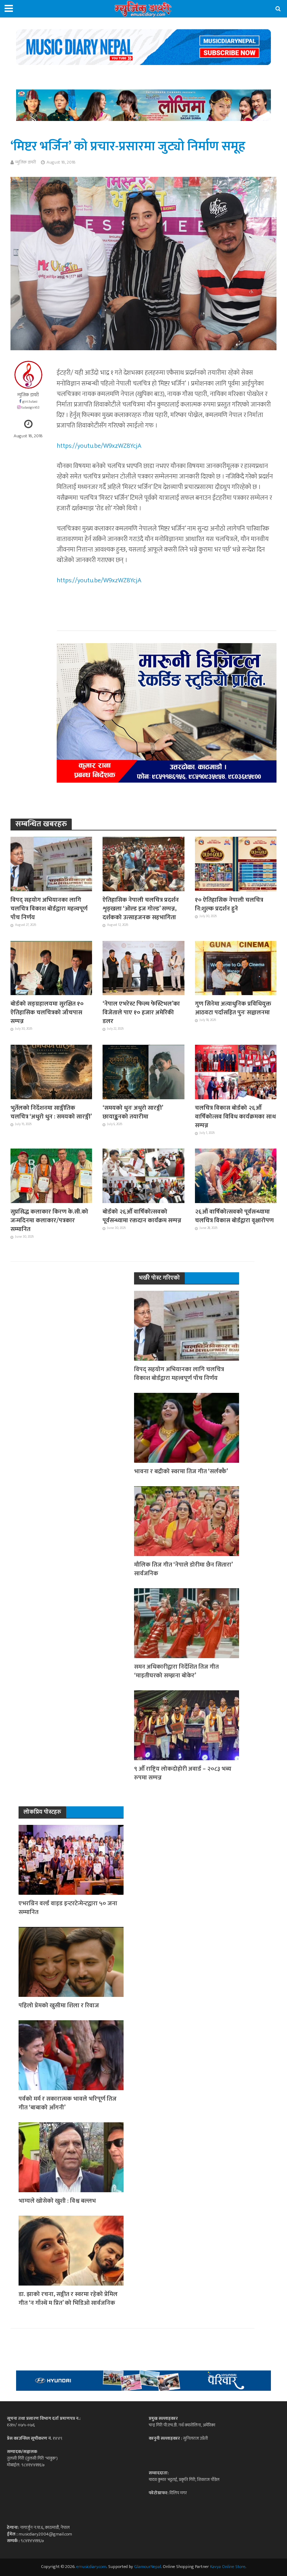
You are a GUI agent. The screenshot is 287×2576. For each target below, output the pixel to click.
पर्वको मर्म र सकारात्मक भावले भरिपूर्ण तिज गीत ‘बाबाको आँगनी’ (68, 2103)
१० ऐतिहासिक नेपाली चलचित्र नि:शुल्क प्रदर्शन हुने (229, 904)
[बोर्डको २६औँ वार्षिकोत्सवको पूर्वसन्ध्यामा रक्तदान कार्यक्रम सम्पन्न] (143, 1176)
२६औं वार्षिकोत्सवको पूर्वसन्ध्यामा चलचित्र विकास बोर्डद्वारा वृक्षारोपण (234, 1216)
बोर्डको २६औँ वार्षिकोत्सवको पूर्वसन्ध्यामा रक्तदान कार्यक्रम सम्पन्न (142, 1216)
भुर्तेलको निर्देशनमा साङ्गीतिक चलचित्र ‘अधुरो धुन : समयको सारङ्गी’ (51, 1112)
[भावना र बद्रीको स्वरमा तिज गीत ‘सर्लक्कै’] (187, 1427)
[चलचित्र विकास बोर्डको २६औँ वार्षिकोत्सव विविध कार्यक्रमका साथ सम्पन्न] (236, 1072)
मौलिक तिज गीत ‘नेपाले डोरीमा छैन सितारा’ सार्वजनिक (183, 1569)
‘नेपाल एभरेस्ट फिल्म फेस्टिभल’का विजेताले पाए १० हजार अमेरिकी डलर (141, 1012)
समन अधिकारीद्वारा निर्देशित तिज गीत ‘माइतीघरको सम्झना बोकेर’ (176, 1671)
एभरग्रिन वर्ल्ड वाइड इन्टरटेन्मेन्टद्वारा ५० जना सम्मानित (68, 1908)
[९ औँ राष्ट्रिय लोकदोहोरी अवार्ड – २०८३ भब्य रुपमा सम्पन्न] (187, 1725)
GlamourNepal (148, 2567)
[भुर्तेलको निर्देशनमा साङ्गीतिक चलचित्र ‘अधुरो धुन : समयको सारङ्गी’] (51, 1072)
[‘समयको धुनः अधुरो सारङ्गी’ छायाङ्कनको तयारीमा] (143, 1072)
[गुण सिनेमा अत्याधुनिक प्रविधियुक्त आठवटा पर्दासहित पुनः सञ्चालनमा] (236, 968)
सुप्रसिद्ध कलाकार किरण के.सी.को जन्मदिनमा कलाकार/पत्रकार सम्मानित (49, 1220)
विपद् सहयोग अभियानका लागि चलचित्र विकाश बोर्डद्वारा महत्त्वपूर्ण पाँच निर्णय (49, 909)
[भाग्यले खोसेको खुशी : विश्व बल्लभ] (71, 2157)
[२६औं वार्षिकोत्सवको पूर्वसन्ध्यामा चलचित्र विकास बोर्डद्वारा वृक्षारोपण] (236, 1176)
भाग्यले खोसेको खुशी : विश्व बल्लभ (57, 2201)
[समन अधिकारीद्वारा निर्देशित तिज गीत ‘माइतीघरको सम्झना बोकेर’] (187, 1623)
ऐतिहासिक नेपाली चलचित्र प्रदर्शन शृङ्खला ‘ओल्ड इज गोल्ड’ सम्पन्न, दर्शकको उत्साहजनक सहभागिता (141, 909)
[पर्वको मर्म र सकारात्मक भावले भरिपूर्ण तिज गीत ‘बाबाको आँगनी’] (71, 2055)
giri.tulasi (30, 401)
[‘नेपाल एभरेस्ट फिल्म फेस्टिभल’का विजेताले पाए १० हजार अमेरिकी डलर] (143, 968)
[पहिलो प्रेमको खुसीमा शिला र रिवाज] (71, 1962)
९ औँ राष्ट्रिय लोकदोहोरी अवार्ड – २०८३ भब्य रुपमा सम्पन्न (183, 1773)
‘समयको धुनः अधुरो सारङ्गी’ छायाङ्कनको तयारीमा (133, 1112)
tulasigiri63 (30, 407)
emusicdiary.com (91, 2567)
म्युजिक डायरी (26, 162)
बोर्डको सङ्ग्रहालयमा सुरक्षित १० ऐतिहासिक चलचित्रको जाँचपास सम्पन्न (47, 1012)
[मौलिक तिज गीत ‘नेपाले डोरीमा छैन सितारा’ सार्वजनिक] (187, 1521)
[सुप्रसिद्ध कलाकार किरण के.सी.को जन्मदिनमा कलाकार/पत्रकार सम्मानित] (51, 1176)
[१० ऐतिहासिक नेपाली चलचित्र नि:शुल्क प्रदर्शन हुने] (236, 864)
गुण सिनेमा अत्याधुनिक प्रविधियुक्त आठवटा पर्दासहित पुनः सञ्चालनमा (233, 1008)
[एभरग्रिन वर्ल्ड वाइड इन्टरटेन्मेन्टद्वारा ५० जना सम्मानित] (71, 1859)
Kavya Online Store (228, 2567)
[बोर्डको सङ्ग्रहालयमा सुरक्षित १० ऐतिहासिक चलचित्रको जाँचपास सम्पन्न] (51, 968)
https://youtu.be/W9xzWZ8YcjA (99, 446)
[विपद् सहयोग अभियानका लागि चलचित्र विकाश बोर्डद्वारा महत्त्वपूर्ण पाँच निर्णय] (51, 864)
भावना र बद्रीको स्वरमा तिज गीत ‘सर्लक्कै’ (181, 1471)
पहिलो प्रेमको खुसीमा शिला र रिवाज (59, 2005)
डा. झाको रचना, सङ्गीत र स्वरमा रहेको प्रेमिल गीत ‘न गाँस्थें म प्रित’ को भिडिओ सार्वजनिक (68, 2298)
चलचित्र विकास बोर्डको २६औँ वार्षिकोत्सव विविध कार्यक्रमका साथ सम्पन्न (235, 1117)
